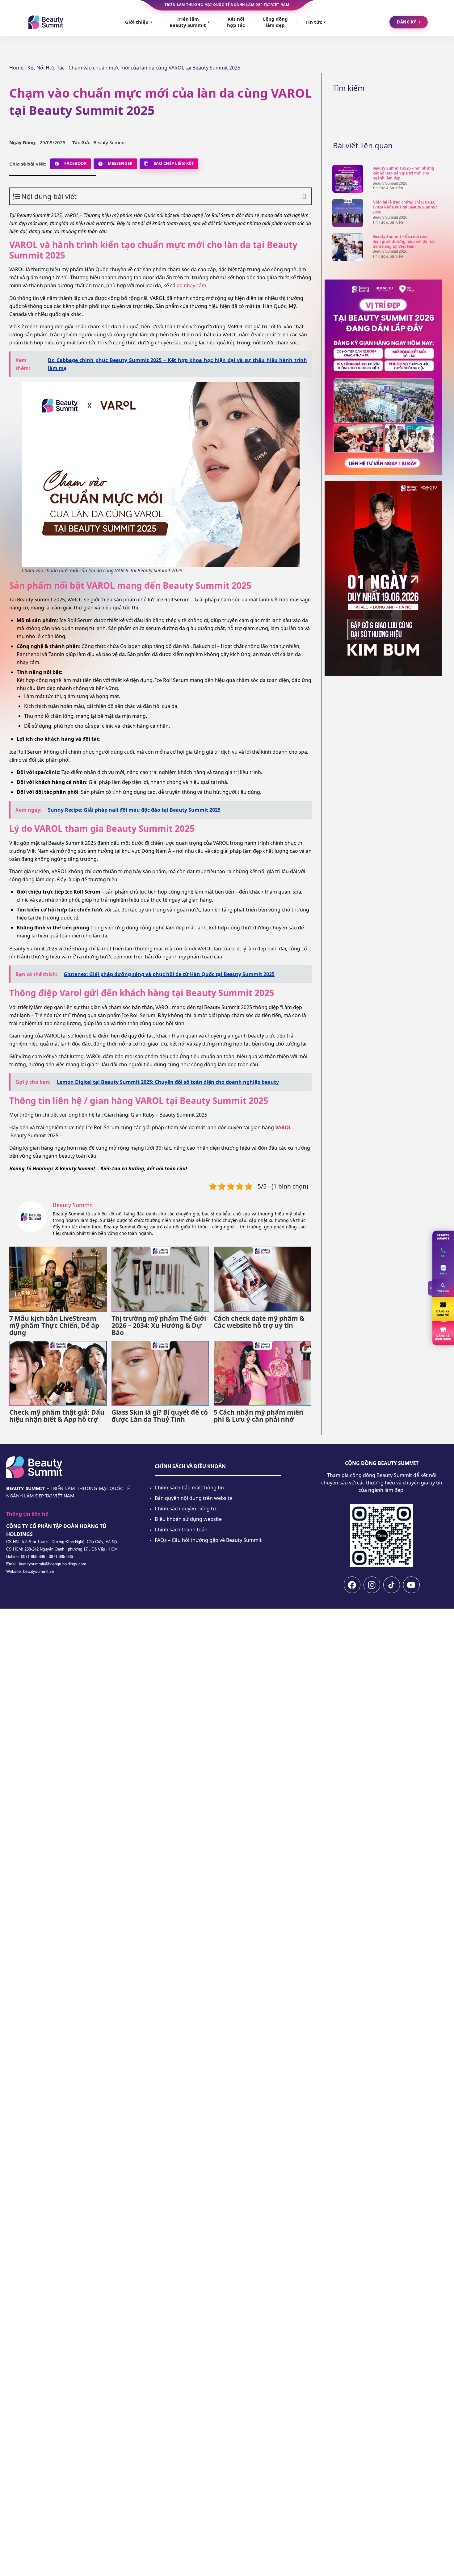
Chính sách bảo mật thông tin (189, 1488)
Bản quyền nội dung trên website (193, 1498)
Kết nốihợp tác (236, 22)
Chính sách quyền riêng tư (185, 1509)
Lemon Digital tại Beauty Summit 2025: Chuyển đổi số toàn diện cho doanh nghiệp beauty (168, 1082)
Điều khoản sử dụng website (188, 1519)
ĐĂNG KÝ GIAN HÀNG (443, 1337)
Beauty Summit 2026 (390, 183)
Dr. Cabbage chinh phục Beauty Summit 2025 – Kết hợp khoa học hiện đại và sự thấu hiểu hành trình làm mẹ (177, 364)
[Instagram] (372, 1585)
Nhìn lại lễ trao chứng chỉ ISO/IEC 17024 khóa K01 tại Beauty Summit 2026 (405, 207)
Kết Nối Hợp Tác (46, 68)
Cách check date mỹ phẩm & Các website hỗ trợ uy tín (259, 1322)
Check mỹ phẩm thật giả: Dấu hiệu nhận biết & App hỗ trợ (57, 1416)
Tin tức (315, 22)
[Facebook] (352, 1585)
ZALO (443, 1274)
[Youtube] (411, 1585)
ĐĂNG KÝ (409, 22)
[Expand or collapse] (304, 196)
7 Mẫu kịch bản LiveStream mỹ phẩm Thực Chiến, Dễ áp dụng (54, 1326)
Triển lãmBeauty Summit (189, 22)
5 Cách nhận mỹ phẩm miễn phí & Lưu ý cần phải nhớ (259, 1416)
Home (16, 68)
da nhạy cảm (191, 285)
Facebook (76, 163)
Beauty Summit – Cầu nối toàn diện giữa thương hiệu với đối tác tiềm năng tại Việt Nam (404, 241)
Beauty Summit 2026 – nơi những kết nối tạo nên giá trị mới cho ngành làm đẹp (403, 173)
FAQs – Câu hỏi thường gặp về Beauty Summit (208, 1540)
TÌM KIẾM (443, 1291)
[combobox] (383, 113)
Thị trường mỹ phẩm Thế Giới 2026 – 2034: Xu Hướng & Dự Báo (159, 1326)
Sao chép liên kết (174, 163)
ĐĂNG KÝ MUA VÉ (443, 1313)
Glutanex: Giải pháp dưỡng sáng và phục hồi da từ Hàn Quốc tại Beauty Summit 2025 (169, 974)
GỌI (443, 1256)
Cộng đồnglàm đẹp (275, 22)
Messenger (120, 163)
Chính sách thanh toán (181, 1530)
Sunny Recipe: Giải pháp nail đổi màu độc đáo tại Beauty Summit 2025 (134, 810)
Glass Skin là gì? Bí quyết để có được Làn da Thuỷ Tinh (160, 1416)
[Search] (423, 113)
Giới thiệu (139, 22)
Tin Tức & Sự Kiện (388, 188)
